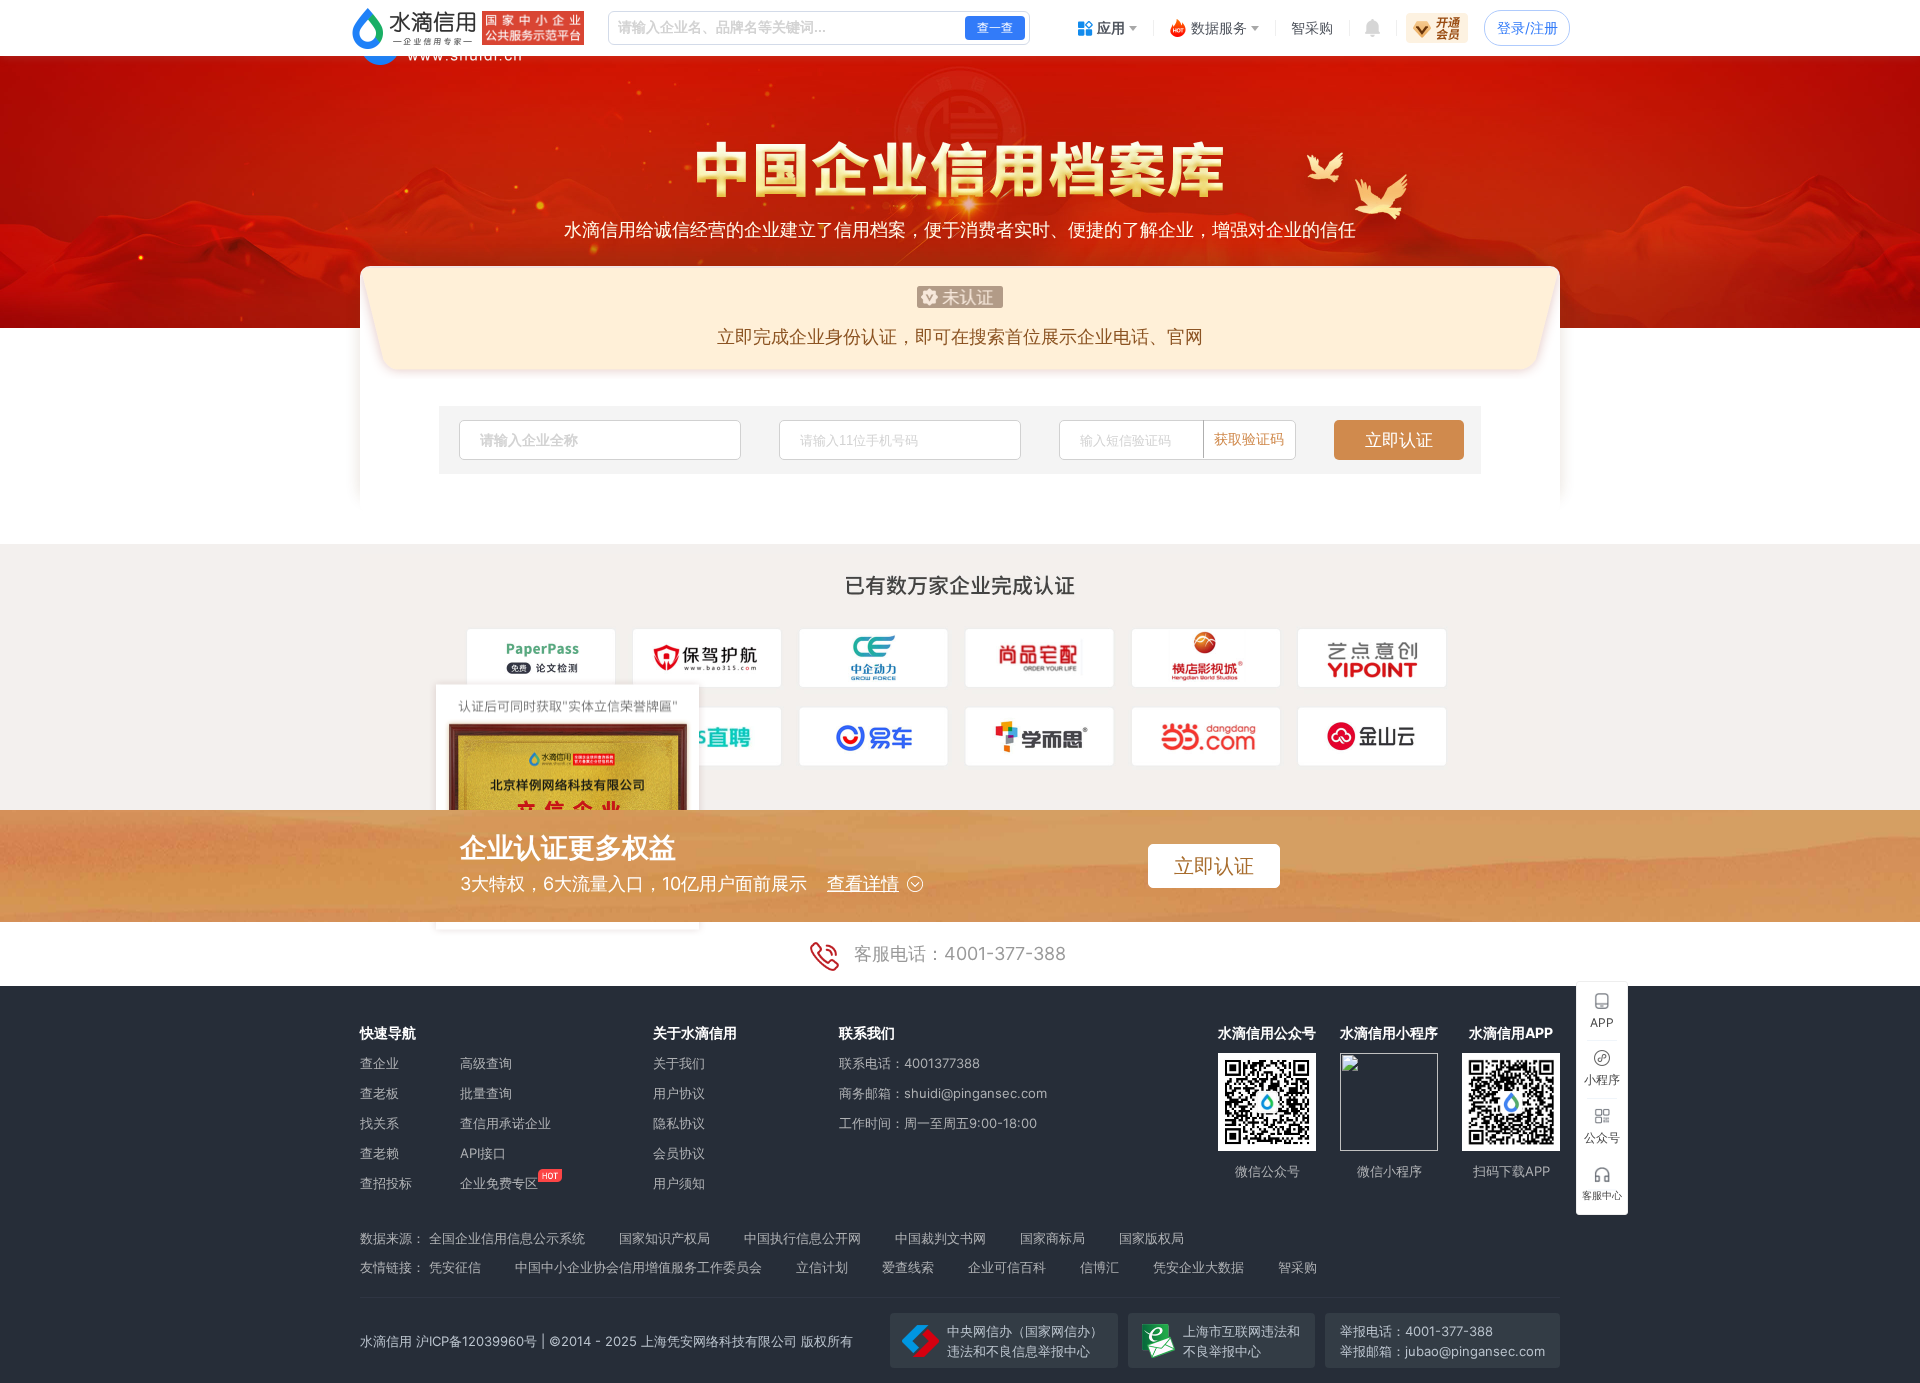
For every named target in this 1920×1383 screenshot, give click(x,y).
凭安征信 (455, 1267)
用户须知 (679, 1183)
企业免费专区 (499, 1183)
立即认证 (1399, 440)
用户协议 (679, 1093)
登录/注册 (1527, 27)
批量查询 (486, 1093)
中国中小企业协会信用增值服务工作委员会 (638, 1267)
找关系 (379, 1123)
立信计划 (822, 1267)
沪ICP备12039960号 (476, 1341)
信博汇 (1099, 1267)
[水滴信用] (414, 28)
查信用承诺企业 (505, 1123)
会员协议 (679, 1153)
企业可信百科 (1007, 1267)
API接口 (483, 1153)
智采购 (1297, 1267)
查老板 (379, 1093)
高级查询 (486, 1063)
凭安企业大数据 (1198, 1267)
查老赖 (379, 1153)
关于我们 (679, 1063)
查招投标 (386, 1183)
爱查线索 (908, 1267)
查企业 (379, 1063)
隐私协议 (679, 1123)
